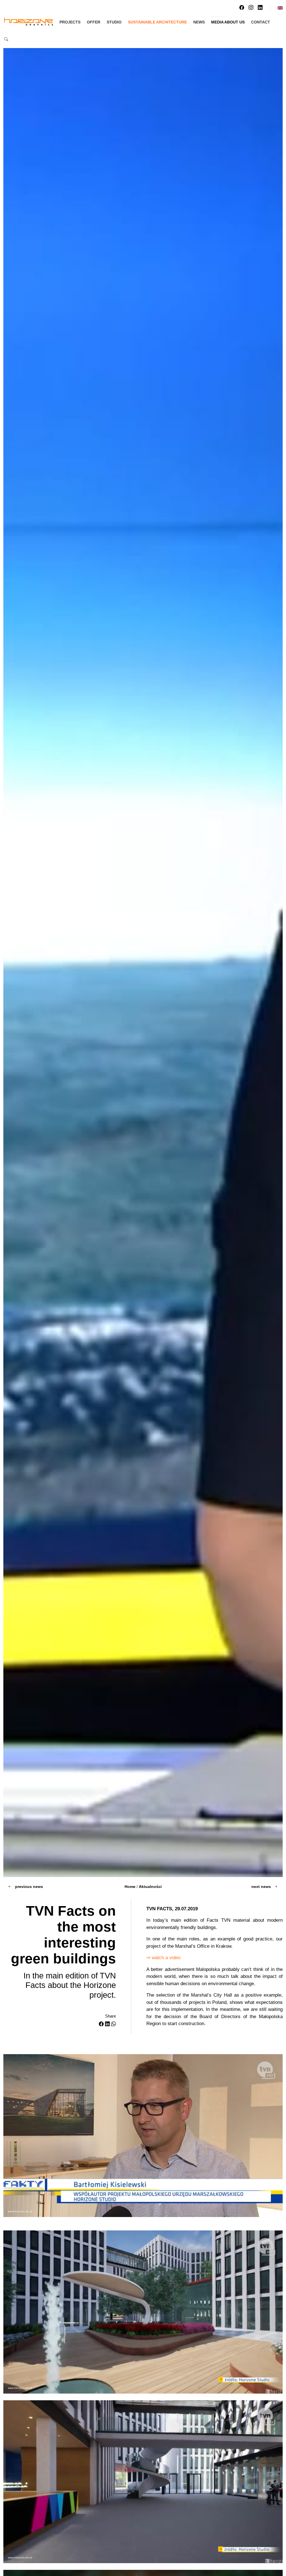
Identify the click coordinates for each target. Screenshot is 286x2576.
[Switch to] (280, 8)
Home (130, 1887)
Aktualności (150, 1887)
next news (262, 1887)
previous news (28, 1887)
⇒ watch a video (163, 1958)
